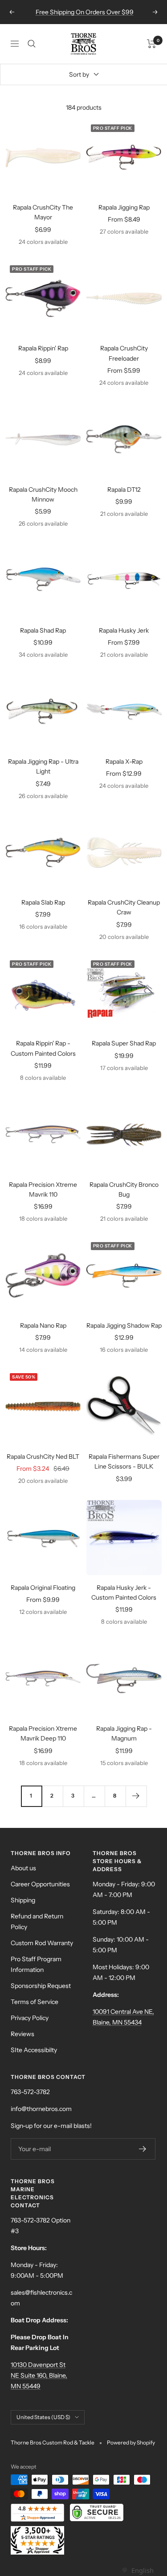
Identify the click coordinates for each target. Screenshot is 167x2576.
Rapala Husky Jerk (124, 630)
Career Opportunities (40, 1884)
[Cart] (152, 44)
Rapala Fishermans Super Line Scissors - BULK (124, 1461)
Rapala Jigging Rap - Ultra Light (43, 766)
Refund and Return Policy (37, 1922)
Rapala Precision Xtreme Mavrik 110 (43, 1189)
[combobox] (137, 2570)
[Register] (143, 2149)
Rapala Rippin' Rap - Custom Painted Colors (43, 1048)
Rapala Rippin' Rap (43, 348)
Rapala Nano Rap (43, 1325)
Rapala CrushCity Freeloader (124, 353)
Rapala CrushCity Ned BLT (43, 1457)
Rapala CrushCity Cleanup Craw (124, 907)
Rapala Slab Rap (43, 902)
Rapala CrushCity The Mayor (43, 212)
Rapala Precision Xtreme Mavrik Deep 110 (43, 1733)
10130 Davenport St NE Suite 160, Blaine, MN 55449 (39, 2375)
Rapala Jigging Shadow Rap (124, 1325)
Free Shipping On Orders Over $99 (85, 12)
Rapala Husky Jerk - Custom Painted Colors (124, 1593)
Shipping (23, 1900)
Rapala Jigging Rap (124, 207)
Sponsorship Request (41, 1986)
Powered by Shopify (131, 2442)
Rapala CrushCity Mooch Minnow (43, 494)
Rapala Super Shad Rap (124, 1043)
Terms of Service (35, 2002)
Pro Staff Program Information (36, 1964)
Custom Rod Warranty (42, 1943)
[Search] (32, 44)
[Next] (136, 1796)
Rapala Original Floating (43, 1588)
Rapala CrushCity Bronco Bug (124, 1189)
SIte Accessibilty (34, 2050)
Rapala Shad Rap (43, 630)
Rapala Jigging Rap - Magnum (124, 1733)
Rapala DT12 (124, 490)
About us (23, 1868)
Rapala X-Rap (124, 761)
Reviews (22, 2034)
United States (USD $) (43, 2417)
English (142, 2570)
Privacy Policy (30, 2018)
